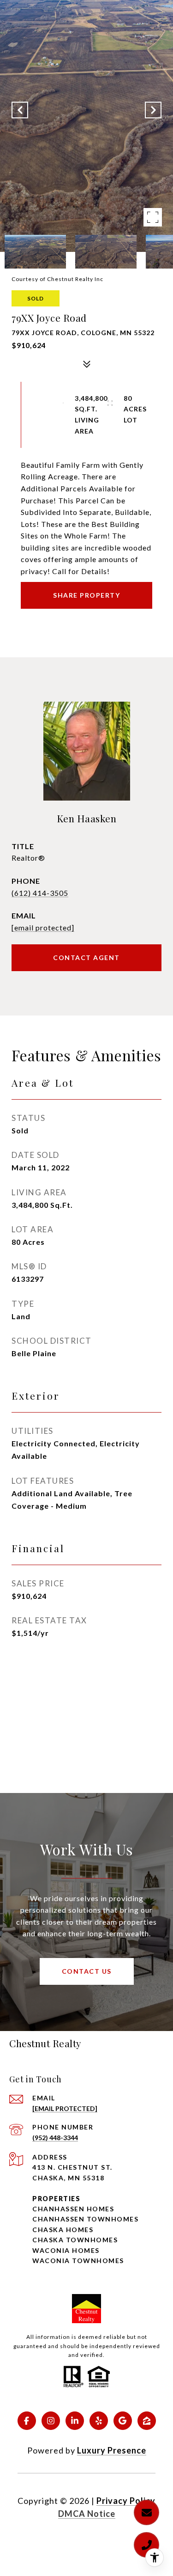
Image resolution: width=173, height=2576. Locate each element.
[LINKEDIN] (75, 2421)
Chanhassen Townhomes (85, 2219)
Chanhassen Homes (73, 2209)
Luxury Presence (112, 2450)
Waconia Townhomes (78, 2261)
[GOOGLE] (123, 2421)
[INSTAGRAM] (51, 2421)
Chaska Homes (63, 2230)
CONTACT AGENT (86, 958)
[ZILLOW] (147, 2421)
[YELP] (99, 2421)
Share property (86, 595)
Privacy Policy (126, 2501)
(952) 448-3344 (55, 2138)
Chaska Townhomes (75, 2240)
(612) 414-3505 (40, 893)
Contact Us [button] (87, 1971)
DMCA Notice (87, 2514)
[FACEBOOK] (27, 2421)
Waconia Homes (66, 2250)
